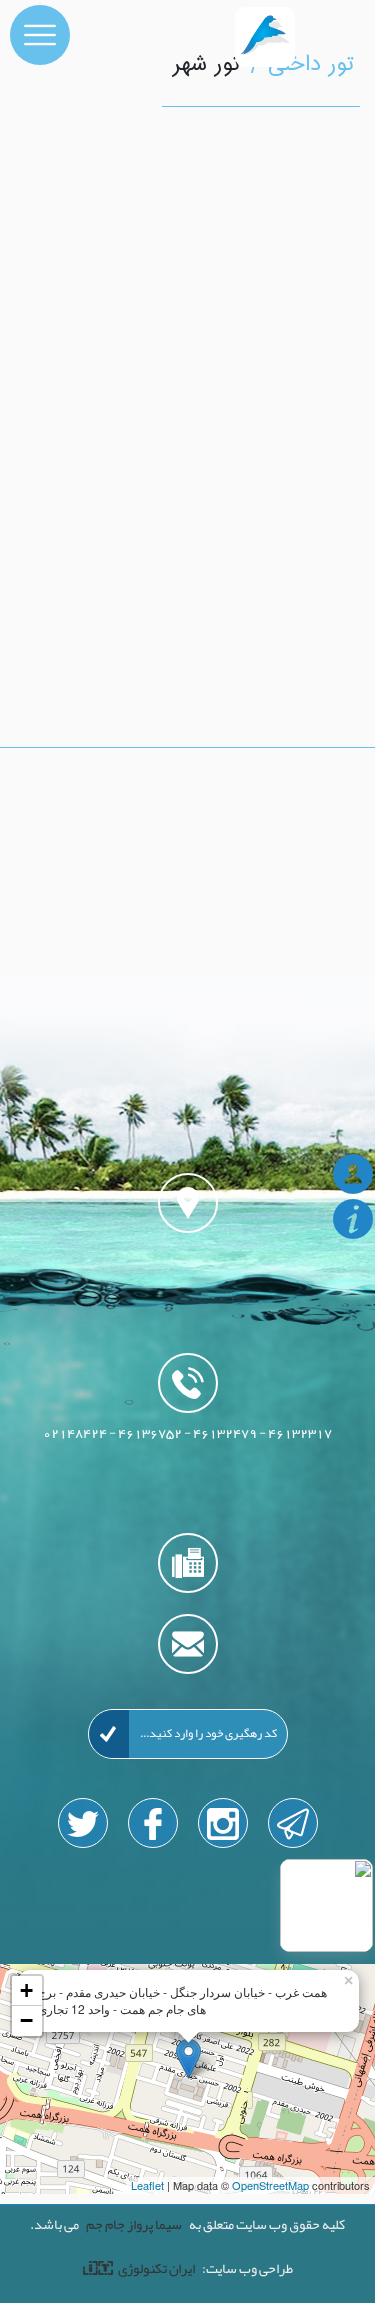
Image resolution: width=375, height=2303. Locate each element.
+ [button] (26, 1990)
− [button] (26, 2020)
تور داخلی (311, 65)
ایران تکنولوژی (156, 2268)
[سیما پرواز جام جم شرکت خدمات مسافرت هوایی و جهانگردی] (225, 35)
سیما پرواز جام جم (134, 2224)
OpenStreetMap (270, 2185)
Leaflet (147, 2185)
